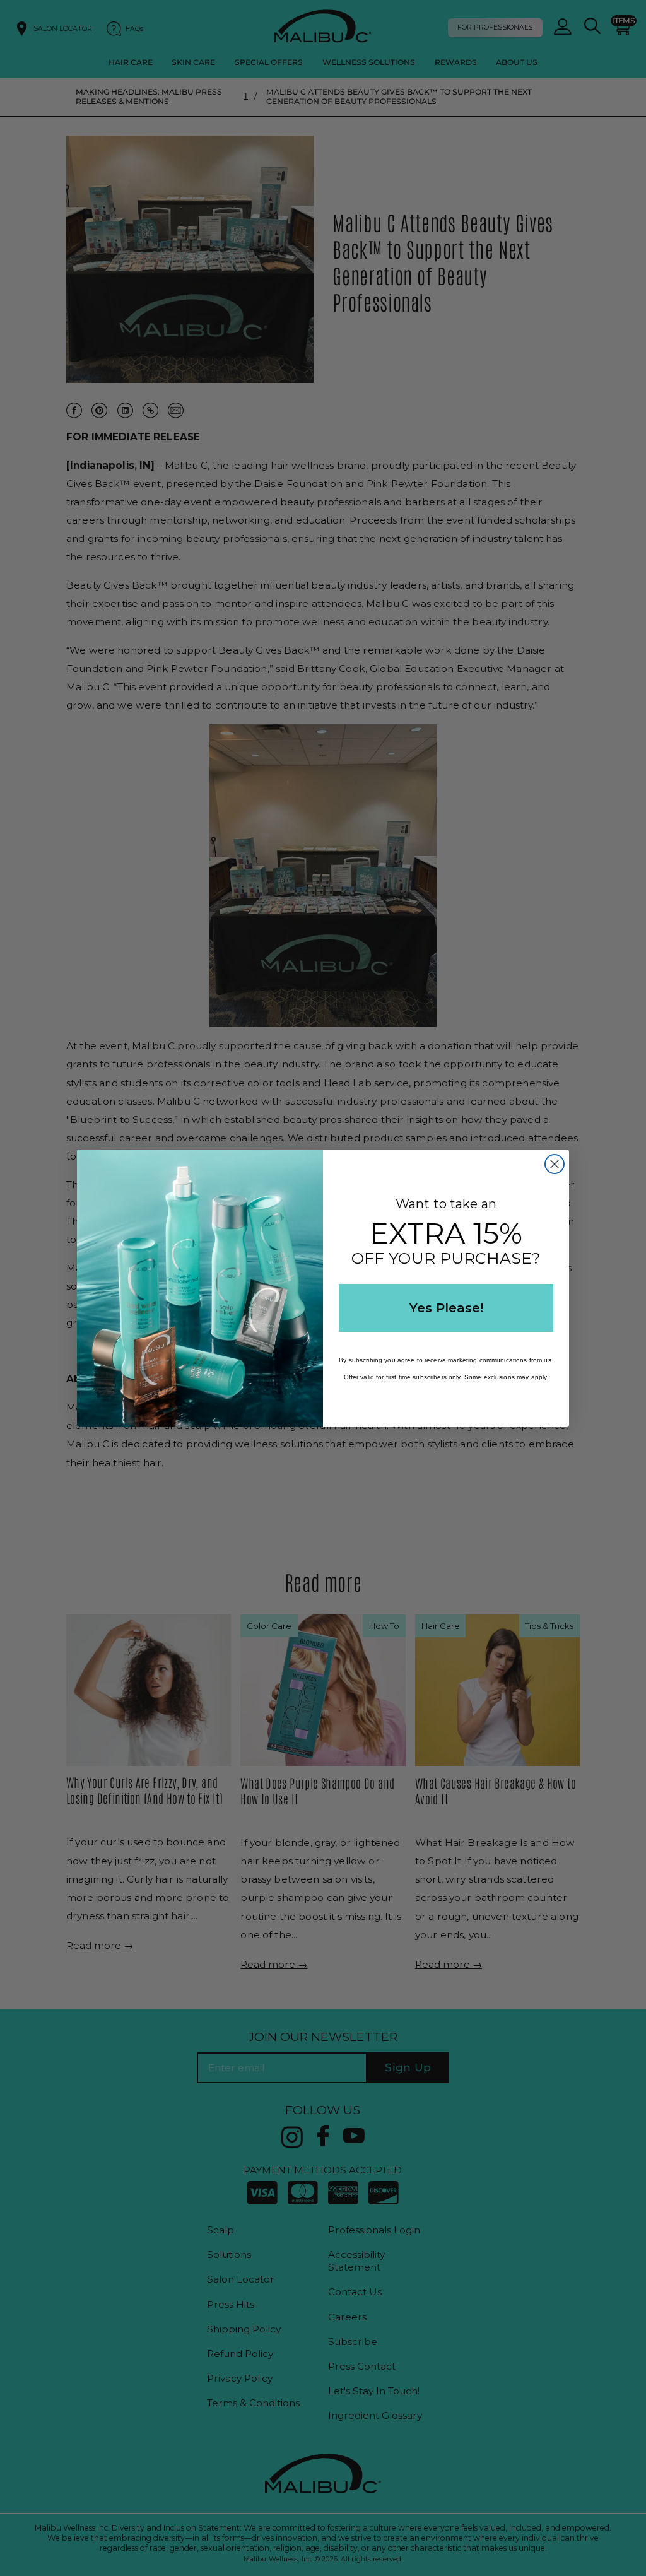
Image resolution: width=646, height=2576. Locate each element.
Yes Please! (446, 1308)
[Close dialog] (555, 1164)
